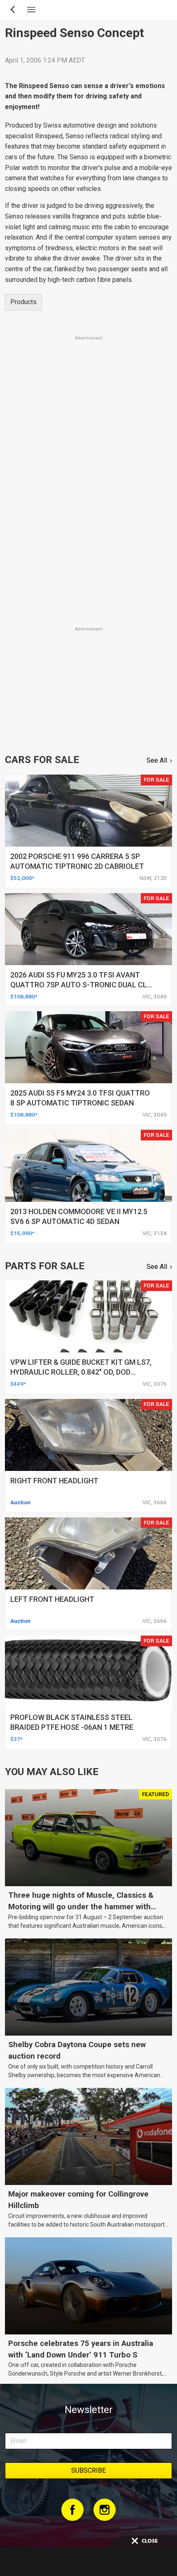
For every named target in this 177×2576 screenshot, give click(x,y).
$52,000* (22, 878)
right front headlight (54, 1481)
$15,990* (22, 1233)
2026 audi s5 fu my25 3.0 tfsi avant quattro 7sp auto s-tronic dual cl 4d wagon (79, 985)
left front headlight (52, 1599)
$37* (16, 1739)
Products (23, 302)
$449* (18, 1384)
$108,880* (24, 996)
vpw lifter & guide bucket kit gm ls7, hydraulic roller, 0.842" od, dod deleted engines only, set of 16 (81, 1372)
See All (157, 760)
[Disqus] (88, 510)
